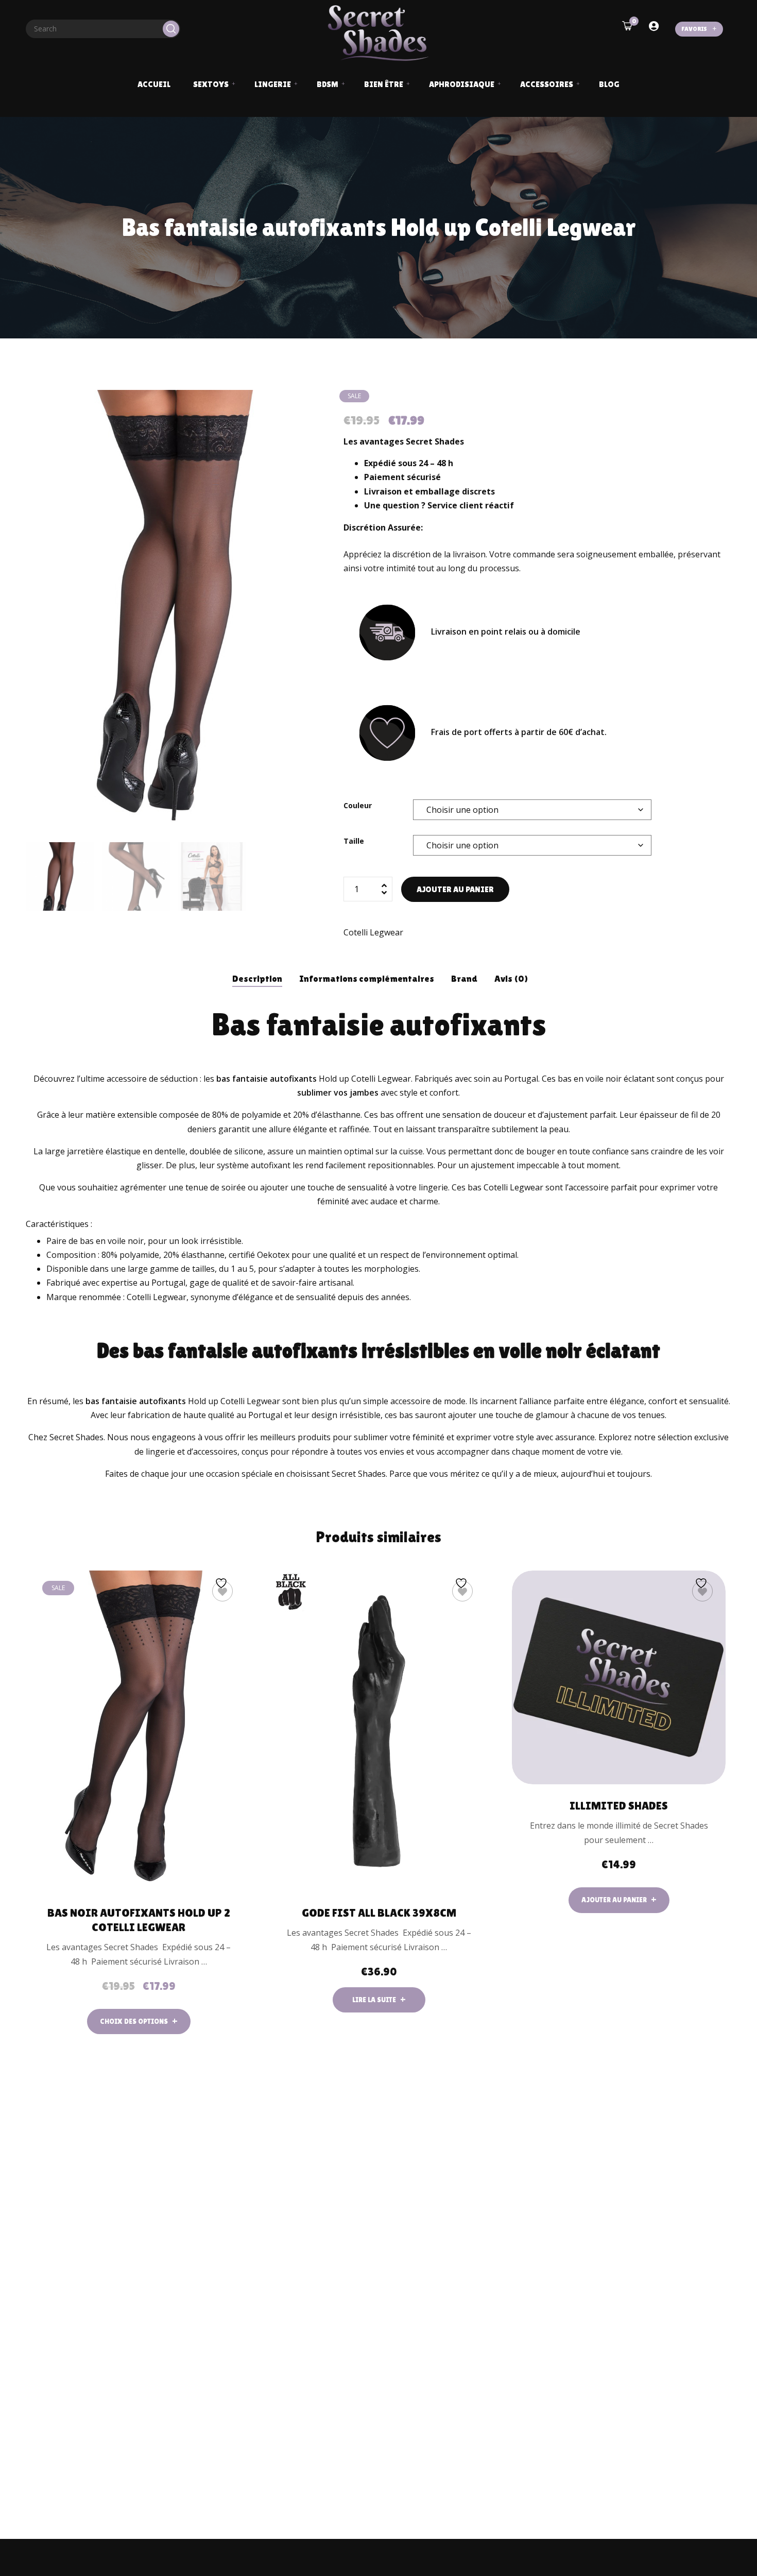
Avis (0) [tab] (511, 978)
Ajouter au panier (455, 889)
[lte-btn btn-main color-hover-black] (619, 1900)
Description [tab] (257, 978)
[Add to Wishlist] (222, 1591)
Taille (354, 841)
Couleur (358, 805)
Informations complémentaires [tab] (367, 978)
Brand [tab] (464, 978)
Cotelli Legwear (373, 932)
